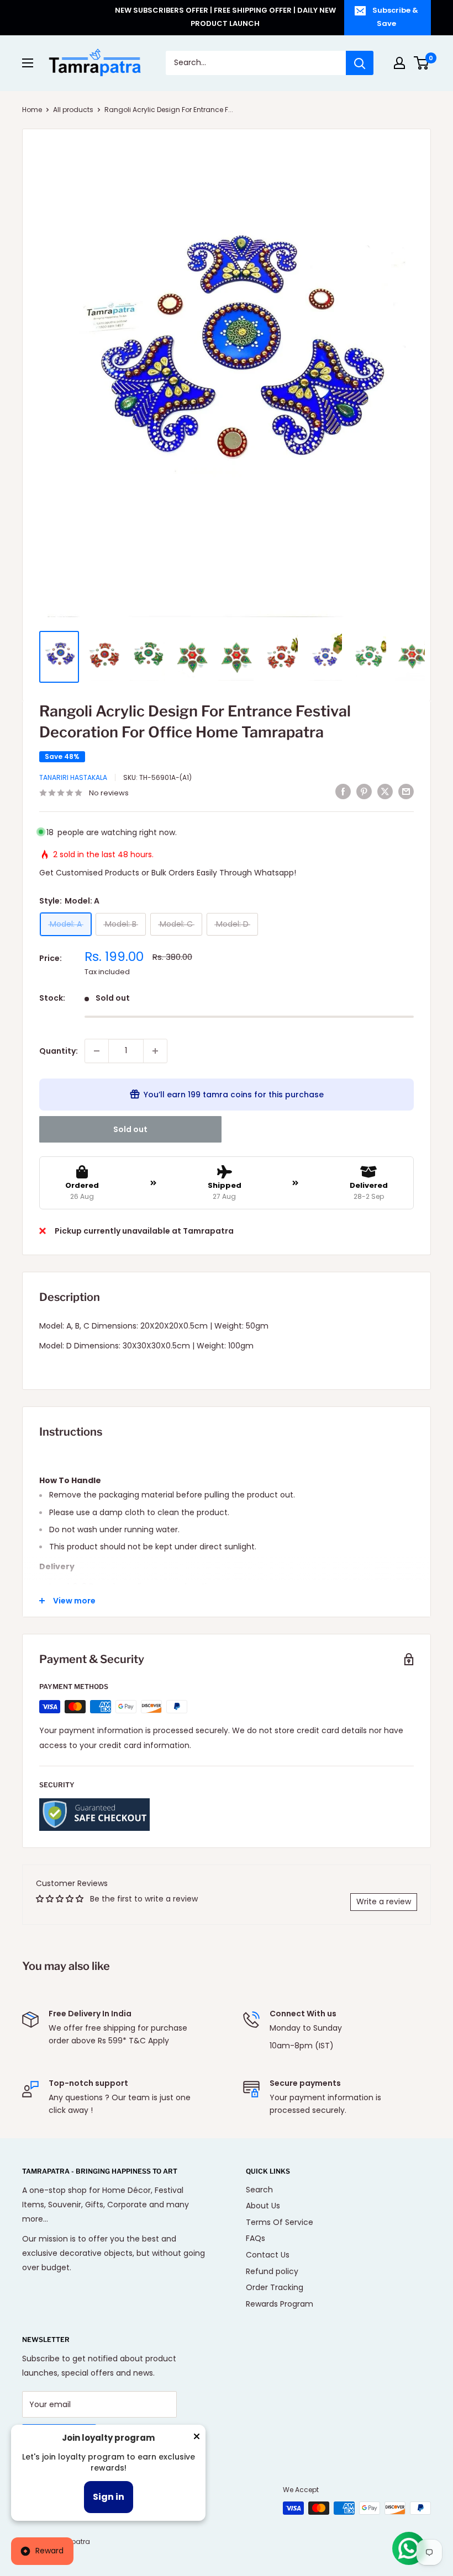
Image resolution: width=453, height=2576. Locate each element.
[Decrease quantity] (97, 1051)
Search (259, 2190)
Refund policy (272, 2271)
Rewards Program (280, 2304)
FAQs (256, 2238)
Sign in (109, 2497)
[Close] (197, 2439)
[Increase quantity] (155, 1051)
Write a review (384, 1902)
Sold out (130, 1129)
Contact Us (268, 2255)
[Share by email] (406, 792)
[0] (422, 63)
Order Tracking (275, 2287)
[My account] (399, 63)
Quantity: (59, 1051)
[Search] (360, 63)
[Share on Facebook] (343, 792)
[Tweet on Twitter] (385, 792)
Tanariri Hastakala (73, 777)
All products (73, 110)
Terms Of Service (280, 2222)
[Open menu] (28, 63)
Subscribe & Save (395, 17)
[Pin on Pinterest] (364, 792)
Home (32, 110)
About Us (263, 2206)
